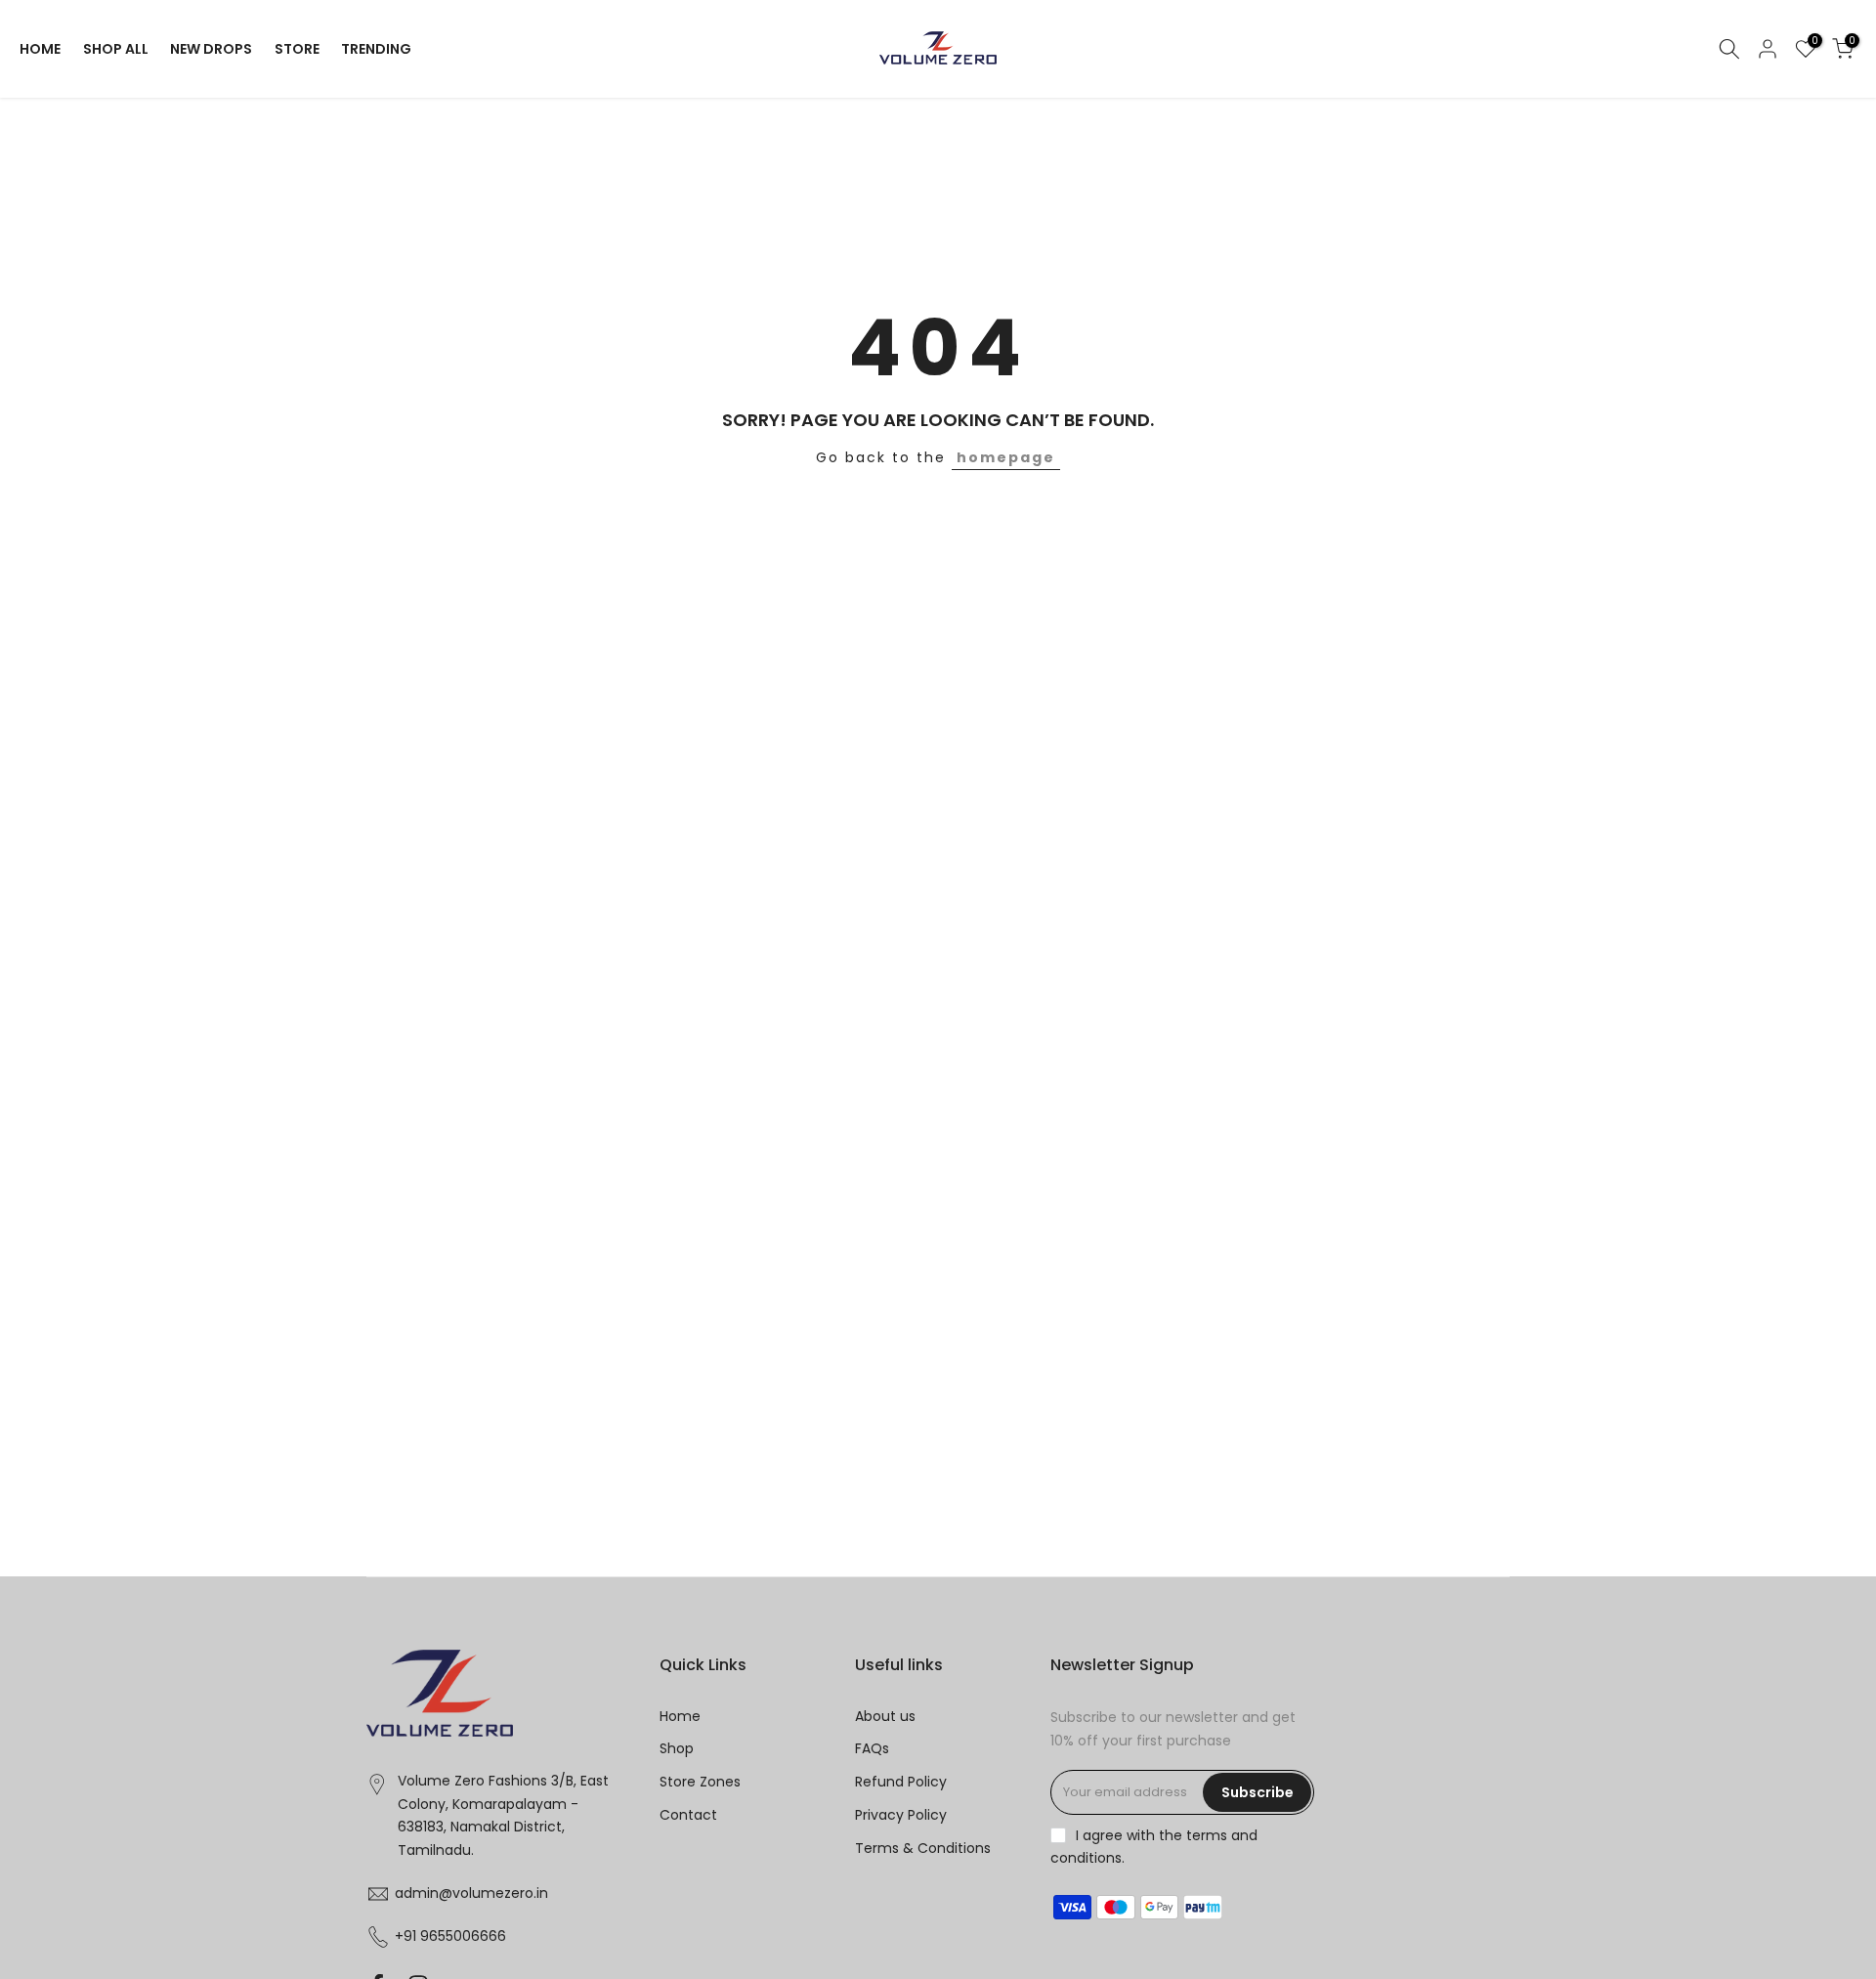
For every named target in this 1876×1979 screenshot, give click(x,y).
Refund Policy (901, 1782)
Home (680, 1716)
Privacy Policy (901, 1815)
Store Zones (700, 1782)
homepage (1006, 457)
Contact (688, 1815)
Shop (677, 1748)
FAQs (872, 1748)
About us (885, 1716)
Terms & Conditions (923, 1848)
